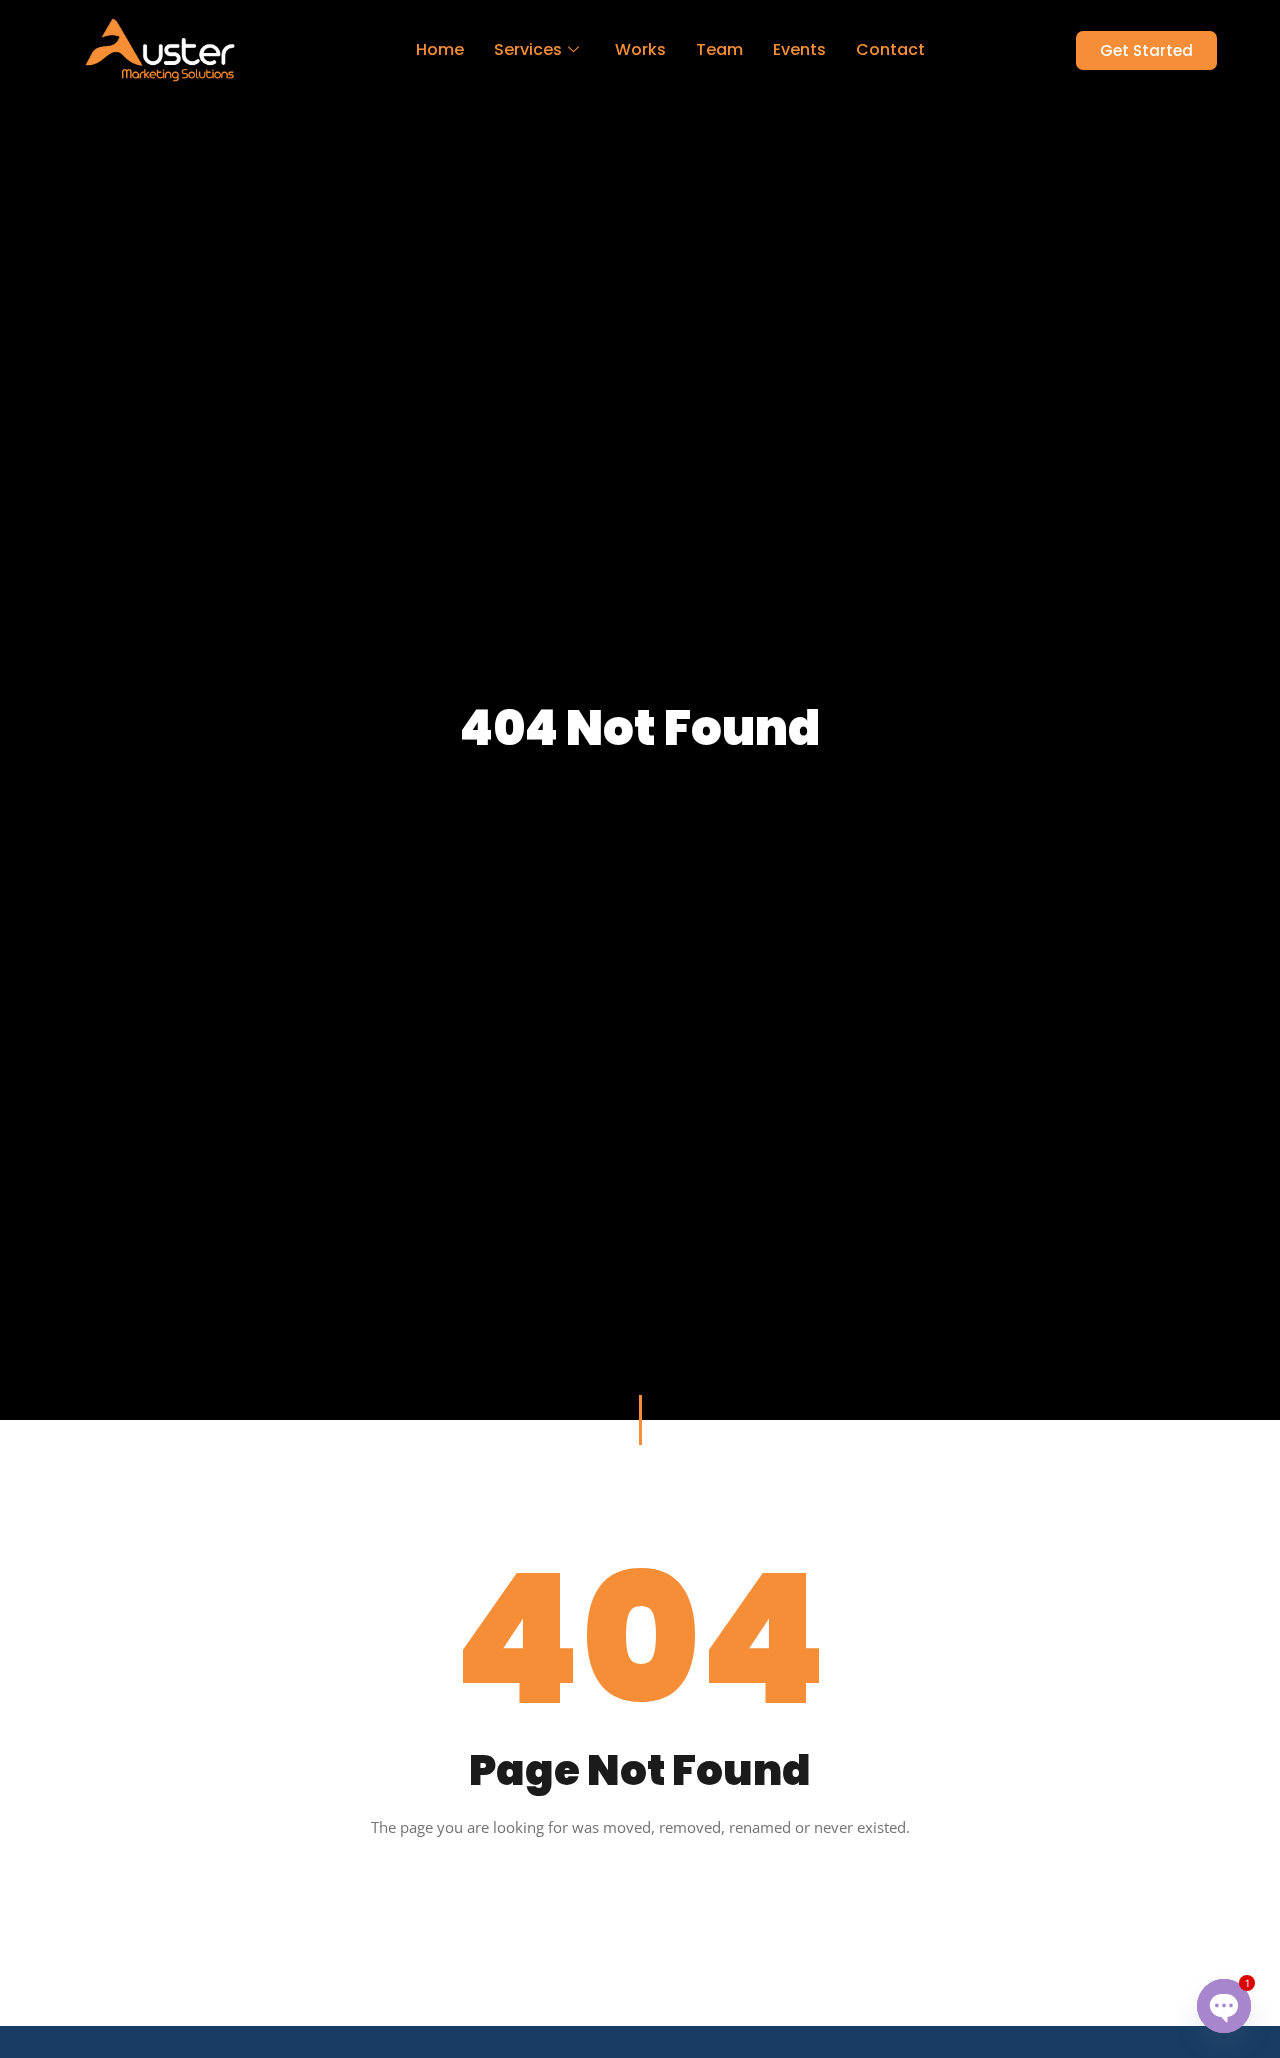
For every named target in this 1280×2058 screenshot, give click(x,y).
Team (719, 49)
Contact (890, 49)
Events (799, 49)
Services (528, 49)
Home (440, 49)
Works (640, 49)
